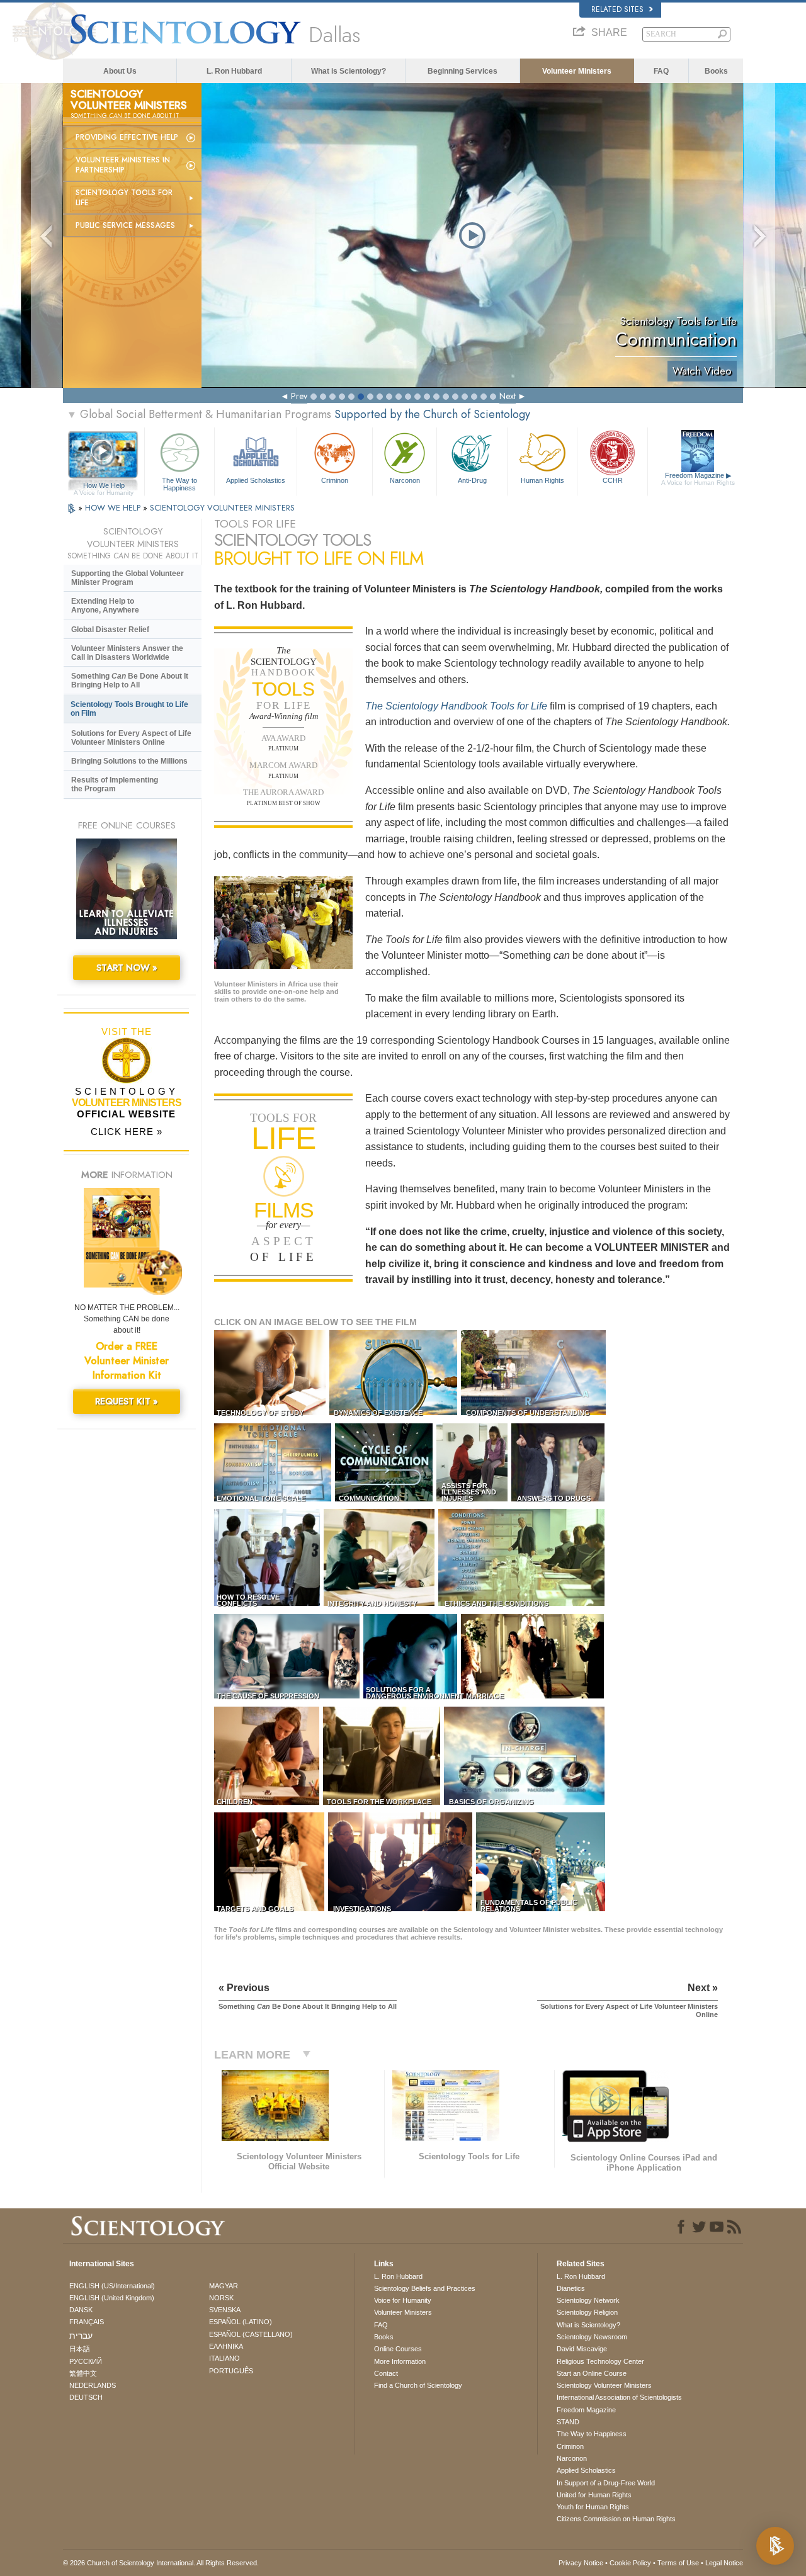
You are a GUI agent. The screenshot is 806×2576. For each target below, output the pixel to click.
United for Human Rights (594, 2495)
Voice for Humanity (403, 2300)
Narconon (405, 480)
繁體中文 (83, 2373)
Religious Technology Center (600, 2361)
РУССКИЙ (86, 2361)
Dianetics (571, 2288)
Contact (386, 2373)
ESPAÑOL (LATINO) (241, 2322)
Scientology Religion (587, 2312)
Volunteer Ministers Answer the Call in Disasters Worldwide (127, 653)
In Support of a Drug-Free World (606, 2483)
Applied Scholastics (256, 480)
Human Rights (542, 480)
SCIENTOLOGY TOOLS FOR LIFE (124, 198)
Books (716, 71)
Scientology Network (588, 2300)
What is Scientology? (349, 71)
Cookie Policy (630, 2563)
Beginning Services (463, 71)
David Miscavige (582, 2349)
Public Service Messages (125, 225)
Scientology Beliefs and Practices (425, 2288)
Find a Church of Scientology (418, 2385)
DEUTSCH (86, 2397)
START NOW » (127, 968)
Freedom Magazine (698, 479)
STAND (568, 2422)
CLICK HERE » (127, 1132)
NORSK (221, 2298)
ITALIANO (224, 2358)
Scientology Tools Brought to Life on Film (129, 709)
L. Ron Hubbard (234, 71)
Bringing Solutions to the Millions (129, 761)
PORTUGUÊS (231, 2371)
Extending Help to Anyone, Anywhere (105, 606)
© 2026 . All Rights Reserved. (161, 2563)
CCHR (613, 480)
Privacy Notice (581, 2563)
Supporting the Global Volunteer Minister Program (128, 578)
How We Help (104, 486)
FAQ (661, 71)
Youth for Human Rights (593, 2507)
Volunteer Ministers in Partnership (123, 165)
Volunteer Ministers (577, 71)
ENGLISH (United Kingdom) (112, 2298)
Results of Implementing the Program (115, 784)
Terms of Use (678, 2563)
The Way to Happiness (179, 483)
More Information (400, 2361)
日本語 (80, 2349)
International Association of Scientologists (619, 2397)
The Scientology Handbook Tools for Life (456, 706)
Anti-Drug (472, 480)
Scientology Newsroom (592, 2337)
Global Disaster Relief (110, 630)
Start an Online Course (592, 2373)
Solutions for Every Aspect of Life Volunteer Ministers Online (131, 738)
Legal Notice (724, 2563)
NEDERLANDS (93, 2385)
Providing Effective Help (127, 137)
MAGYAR (224, 2286)
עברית (81, 2336)
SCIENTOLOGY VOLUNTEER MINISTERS (222, 508)
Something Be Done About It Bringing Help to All (130, 681)
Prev (299, 396)
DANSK (81, 2310)
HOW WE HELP (114, 508)
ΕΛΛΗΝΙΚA (226, 2346)
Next (508, 396)
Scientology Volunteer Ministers (604, 2385)
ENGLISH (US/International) (112, 2286)
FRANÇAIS (87, 2322)
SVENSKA (225, 2310)
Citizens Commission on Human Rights (616, 2519)
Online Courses (398, 2349)
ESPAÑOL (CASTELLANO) (251, 2334)
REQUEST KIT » (127, 1401)
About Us (120, 71)
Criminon (335, 480)
